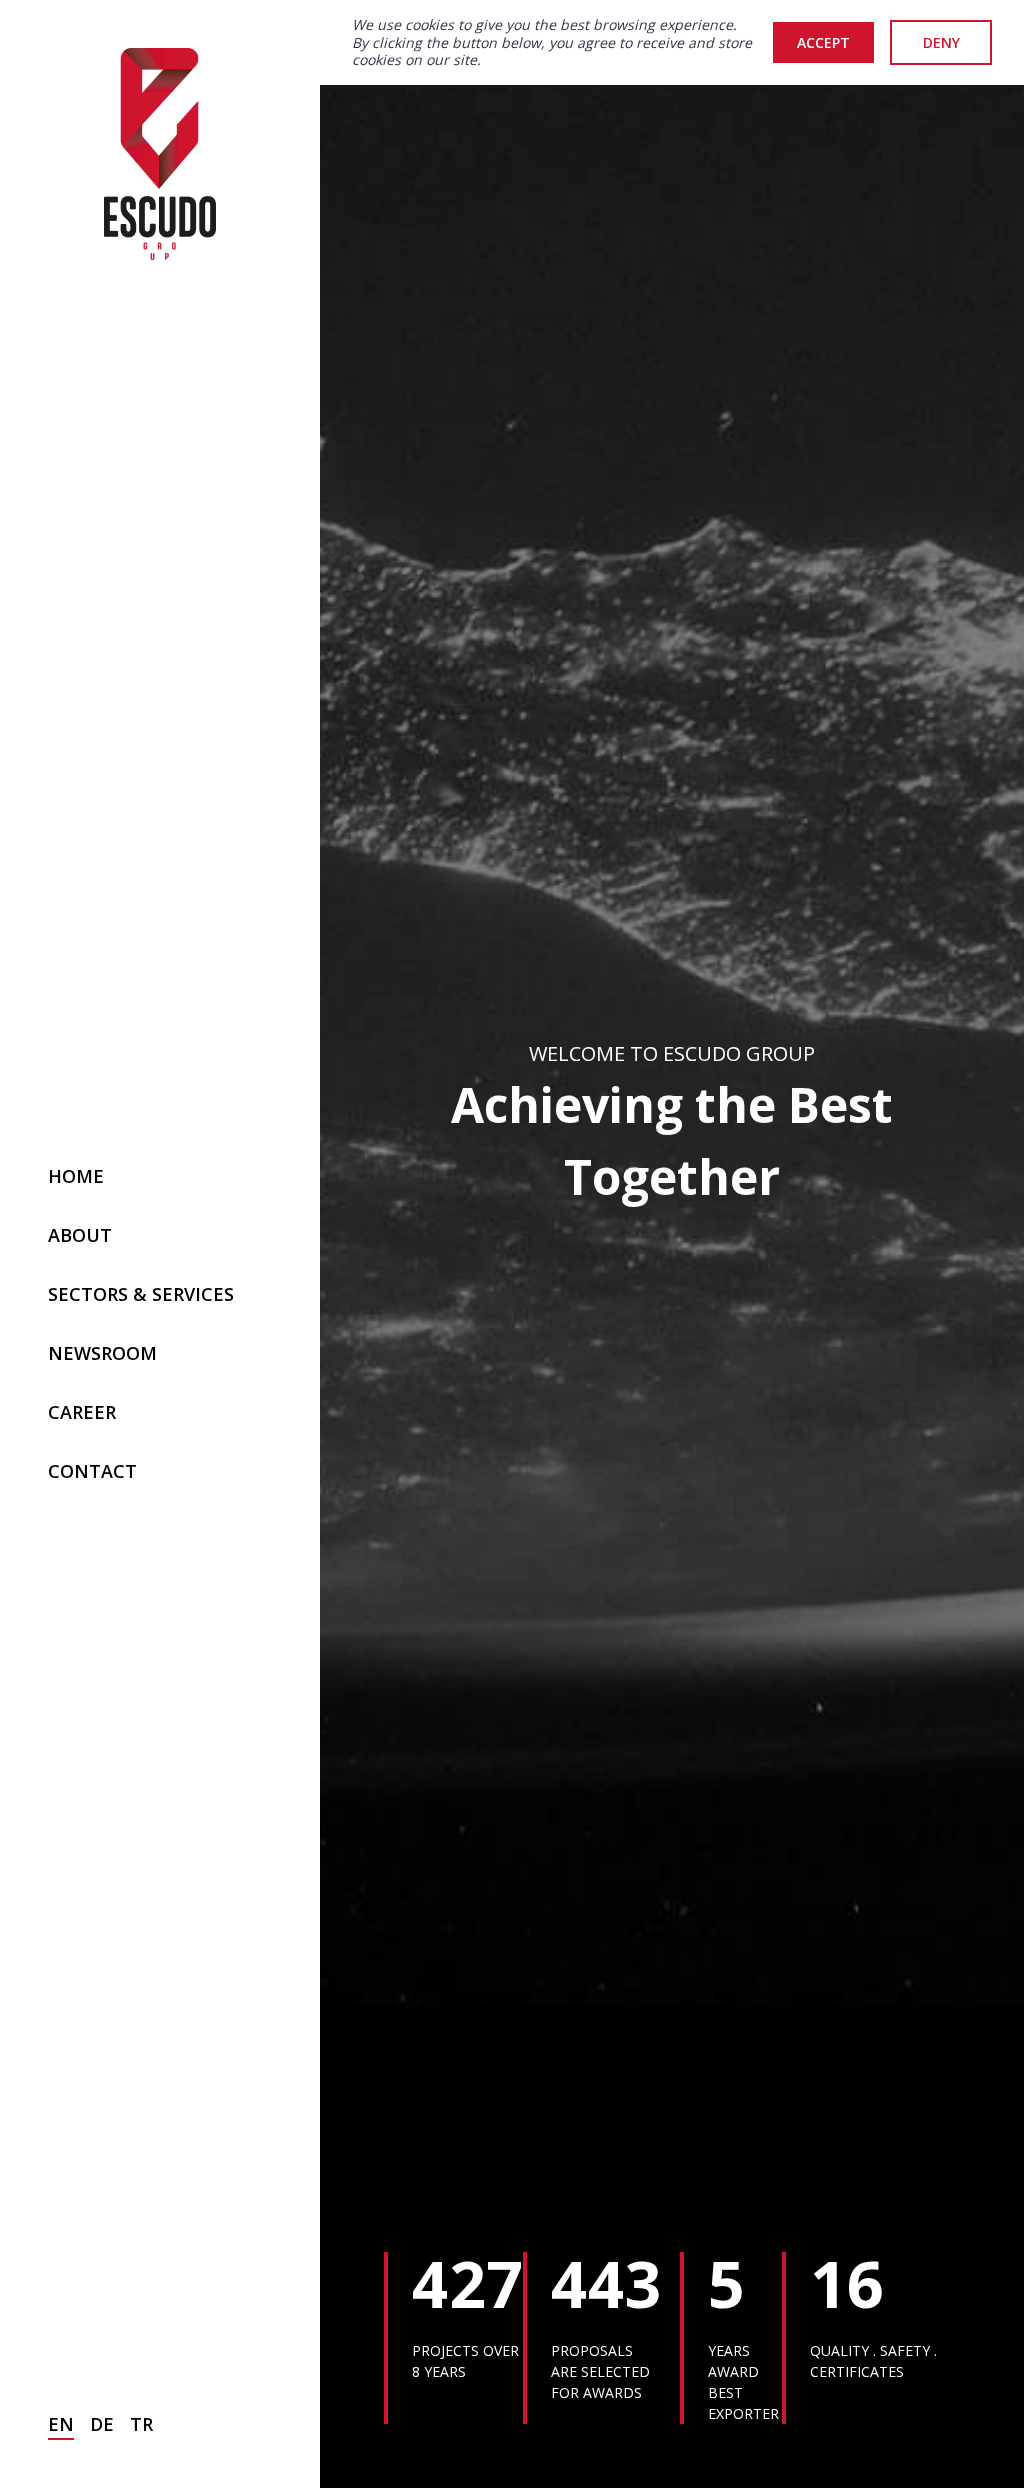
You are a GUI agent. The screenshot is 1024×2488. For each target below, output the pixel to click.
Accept (823, 42)
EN (61, 2424)
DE (102, 2424)
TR (141, 2424)
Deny (941, 42)
